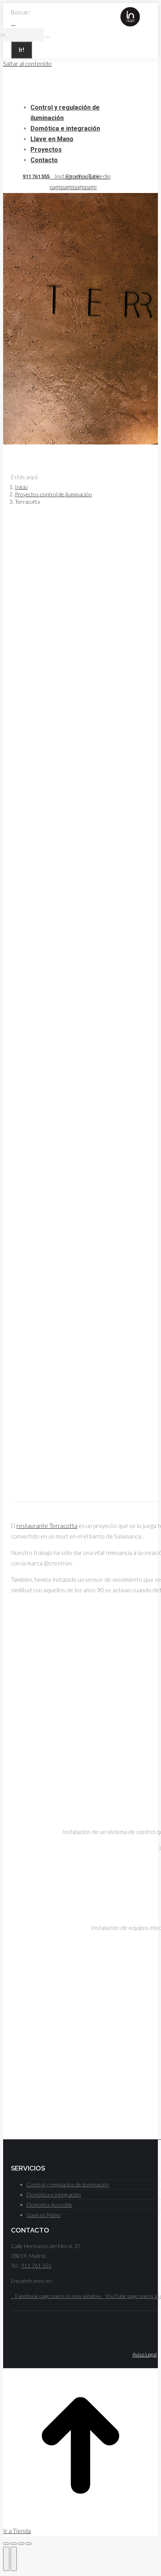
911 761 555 (36, 176)
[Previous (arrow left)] (6, 2559)
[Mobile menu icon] (140, 14)
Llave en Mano (44, 2215)
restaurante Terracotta (47, 1526)
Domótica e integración (54, 2194)
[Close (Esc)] (6, 2544)
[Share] (14, 2544)
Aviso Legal (145, 2355)
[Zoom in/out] (29, 2544)
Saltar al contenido (27, 64)
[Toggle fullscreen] (21, 2544)
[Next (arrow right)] (14, 2559)
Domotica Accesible (49, 2205)
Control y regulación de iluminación (68, 2184)
